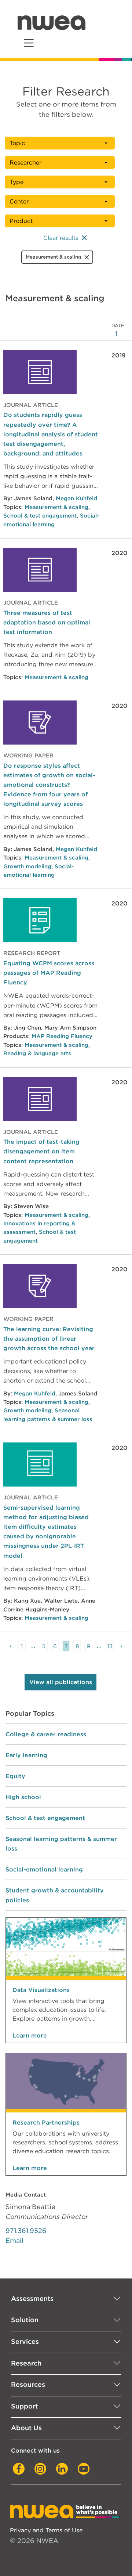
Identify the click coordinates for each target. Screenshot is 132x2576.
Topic (17, 143)
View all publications (61, 1682)
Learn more (30, 2035)
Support (24, 2406)
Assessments (32, 2298)
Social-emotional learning (44, 1869)
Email (14, 2240)
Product (21, 221)
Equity (15, 1776)
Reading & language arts (37, 1053)
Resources (28, 2384)
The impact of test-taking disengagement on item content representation (41, 1151)
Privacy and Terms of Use (46, 2530)
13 (110, 1646)
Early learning (26, 1755)
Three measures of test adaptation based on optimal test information (47, 622)
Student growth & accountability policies (55, 1895)
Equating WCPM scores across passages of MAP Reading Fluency (49, 973)
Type (16, 182)
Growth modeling (27, 867)
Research (26, 2363)
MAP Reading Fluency (62, 1036)
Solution (25, 2320)
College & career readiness (46, 1734)
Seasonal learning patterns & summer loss (61, 1844)
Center (19, 201)
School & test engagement (40, 516)
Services (25, 2341)
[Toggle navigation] (29, 43)
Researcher (25, 163)
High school (23, 1797)
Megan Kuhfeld (76, 498)
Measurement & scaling (56, 507)
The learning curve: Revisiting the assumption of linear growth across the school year (49, 1339)
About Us (26, 2428)
